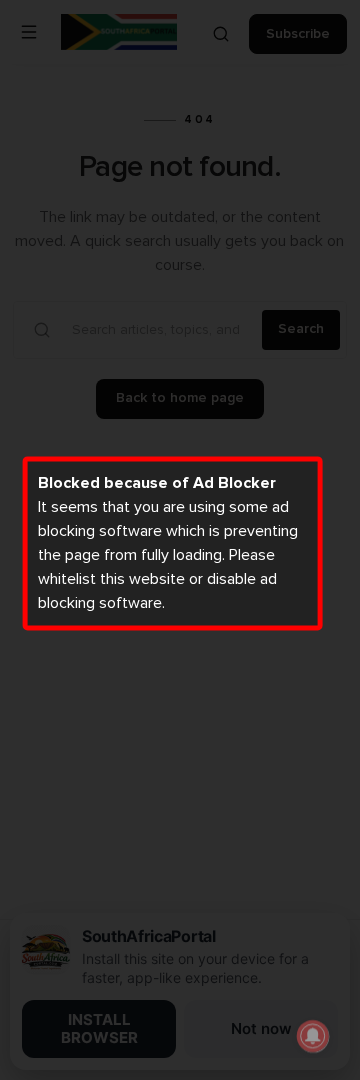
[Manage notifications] (313, 1036)
